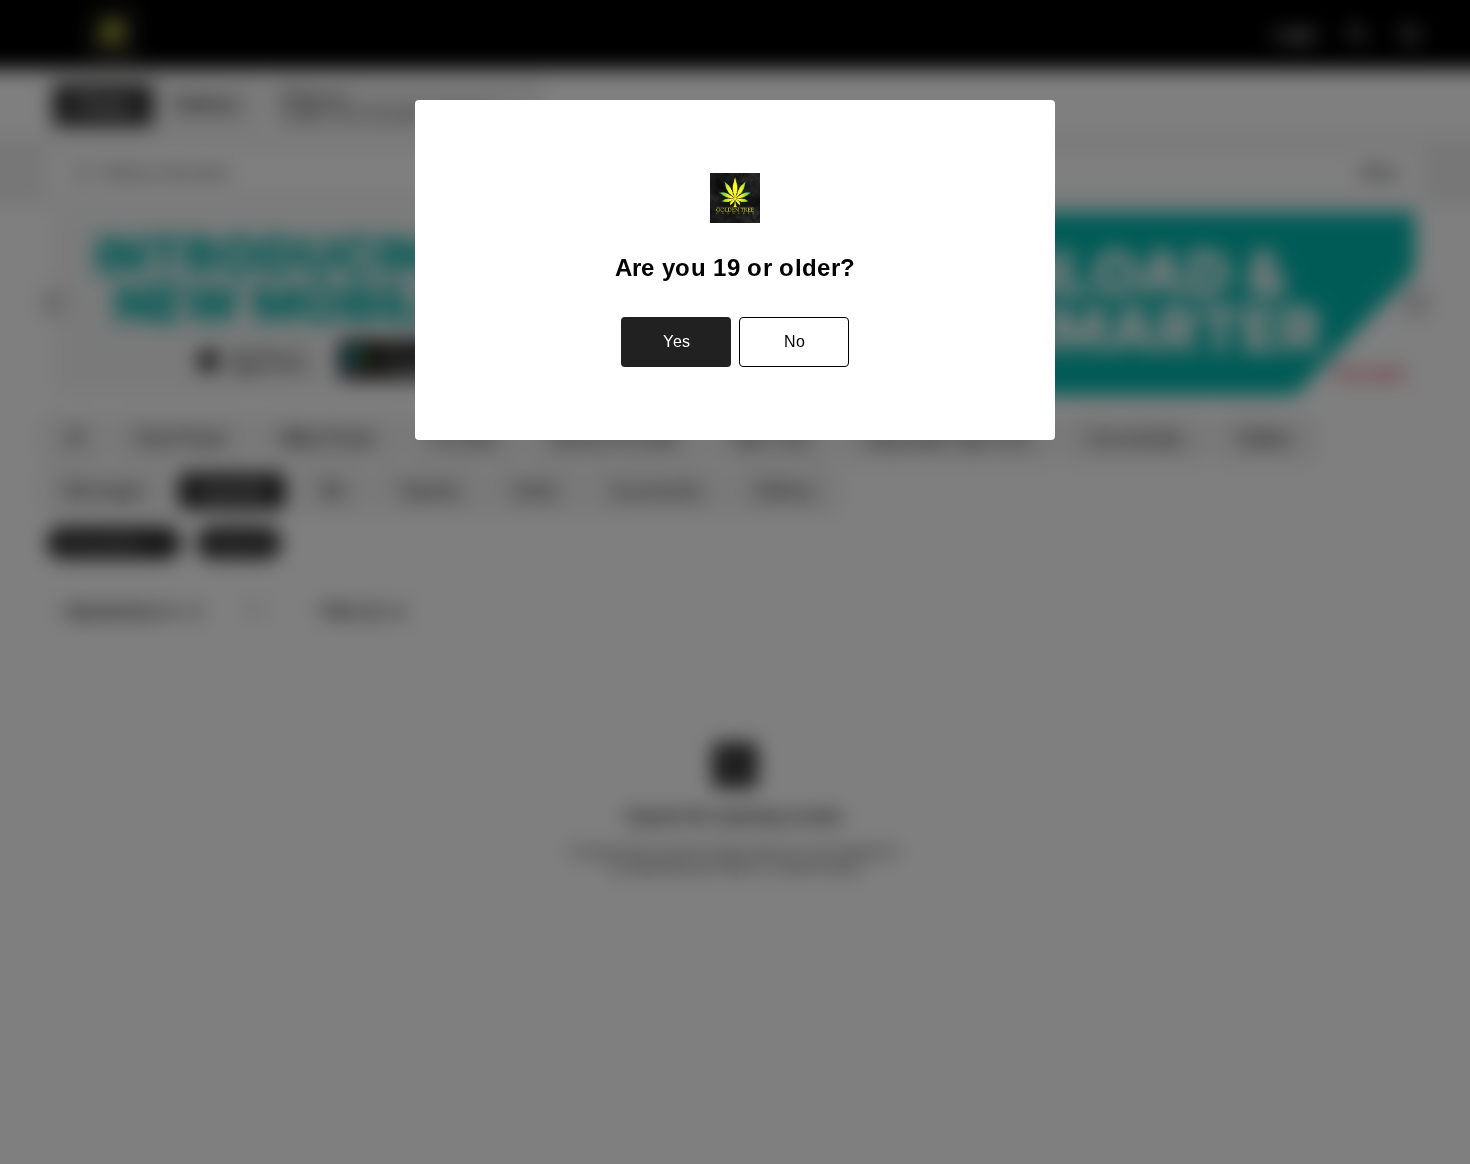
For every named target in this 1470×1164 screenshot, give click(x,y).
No (794, 341)
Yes (676, 341)
